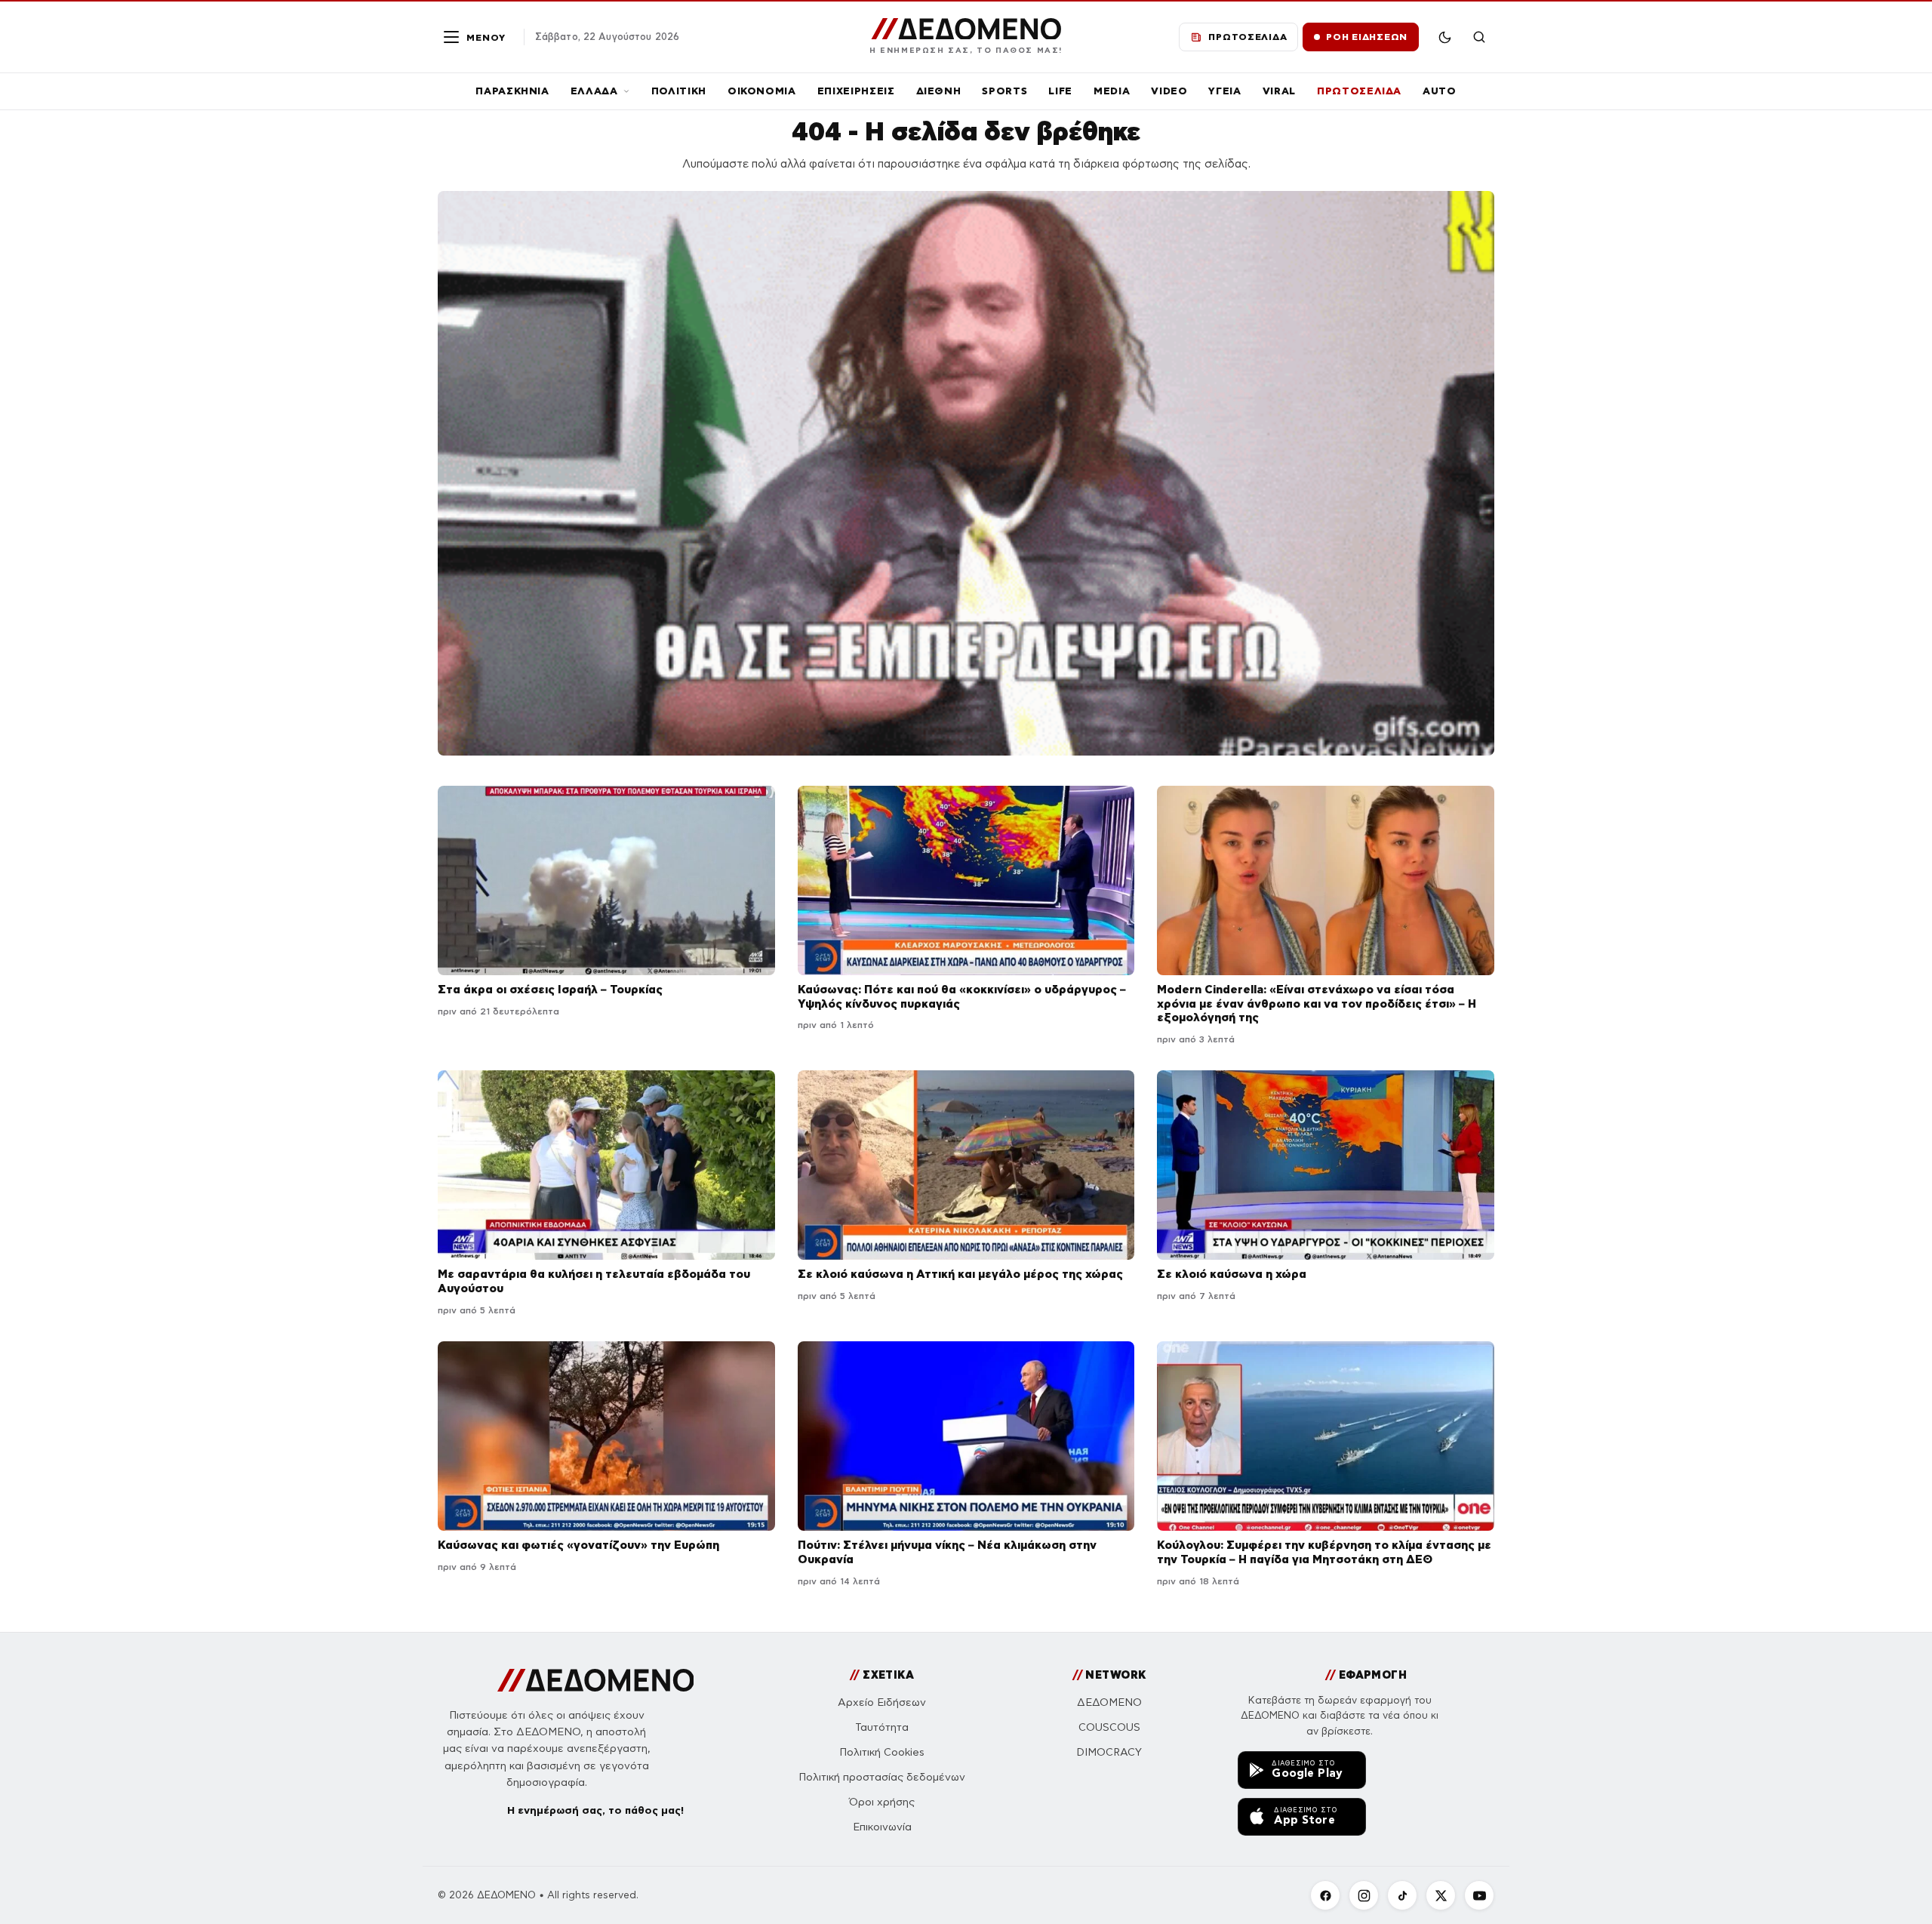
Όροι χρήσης (882, 1802)
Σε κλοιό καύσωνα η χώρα (1232, 1274)
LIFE (1060, 91)
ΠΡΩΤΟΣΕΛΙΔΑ (1359, 91)
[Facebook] (1325, 1895)
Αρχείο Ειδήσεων (882, 1702)
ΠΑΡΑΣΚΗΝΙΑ (512, 91)
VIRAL (1279, 91)
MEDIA (1112, 91)
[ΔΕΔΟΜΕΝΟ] (596, 1680)
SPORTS (1004, 91)
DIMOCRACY (1109, 1752)
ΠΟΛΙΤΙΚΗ (679, 91)
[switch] (1444, 37)
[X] (1441, 1895)
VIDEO (1169, 91)
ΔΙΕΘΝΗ (939, 91)
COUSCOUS (1109, 1727)
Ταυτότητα (882, 1727)
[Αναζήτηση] (1479, 37)
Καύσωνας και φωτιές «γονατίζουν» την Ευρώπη (578, 1545)
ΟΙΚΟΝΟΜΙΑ (762, 91)
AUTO (1440, 91)
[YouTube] (1479, 1895)
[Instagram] (1364, 1895)
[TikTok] (1402, 1895)
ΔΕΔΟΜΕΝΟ (1109, 1702)
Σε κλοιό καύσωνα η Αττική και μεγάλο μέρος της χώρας (960, 1274)
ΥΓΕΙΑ (1224, 91)
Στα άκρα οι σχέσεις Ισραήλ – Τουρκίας (550, 989)
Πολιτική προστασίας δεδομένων (882, 1777)
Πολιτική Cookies (882, 1752)
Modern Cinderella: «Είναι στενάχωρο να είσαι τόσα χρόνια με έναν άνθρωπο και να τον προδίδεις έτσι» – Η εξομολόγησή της (1317, 1004)
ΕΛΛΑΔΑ (594, 91)
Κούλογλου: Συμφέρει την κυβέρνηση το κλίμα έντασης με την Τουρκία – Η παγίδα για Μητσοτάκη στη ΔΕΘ (1324, 1552)
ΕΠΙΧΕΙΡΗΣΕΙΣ (856, 91)
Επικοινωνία (882, 1827)
